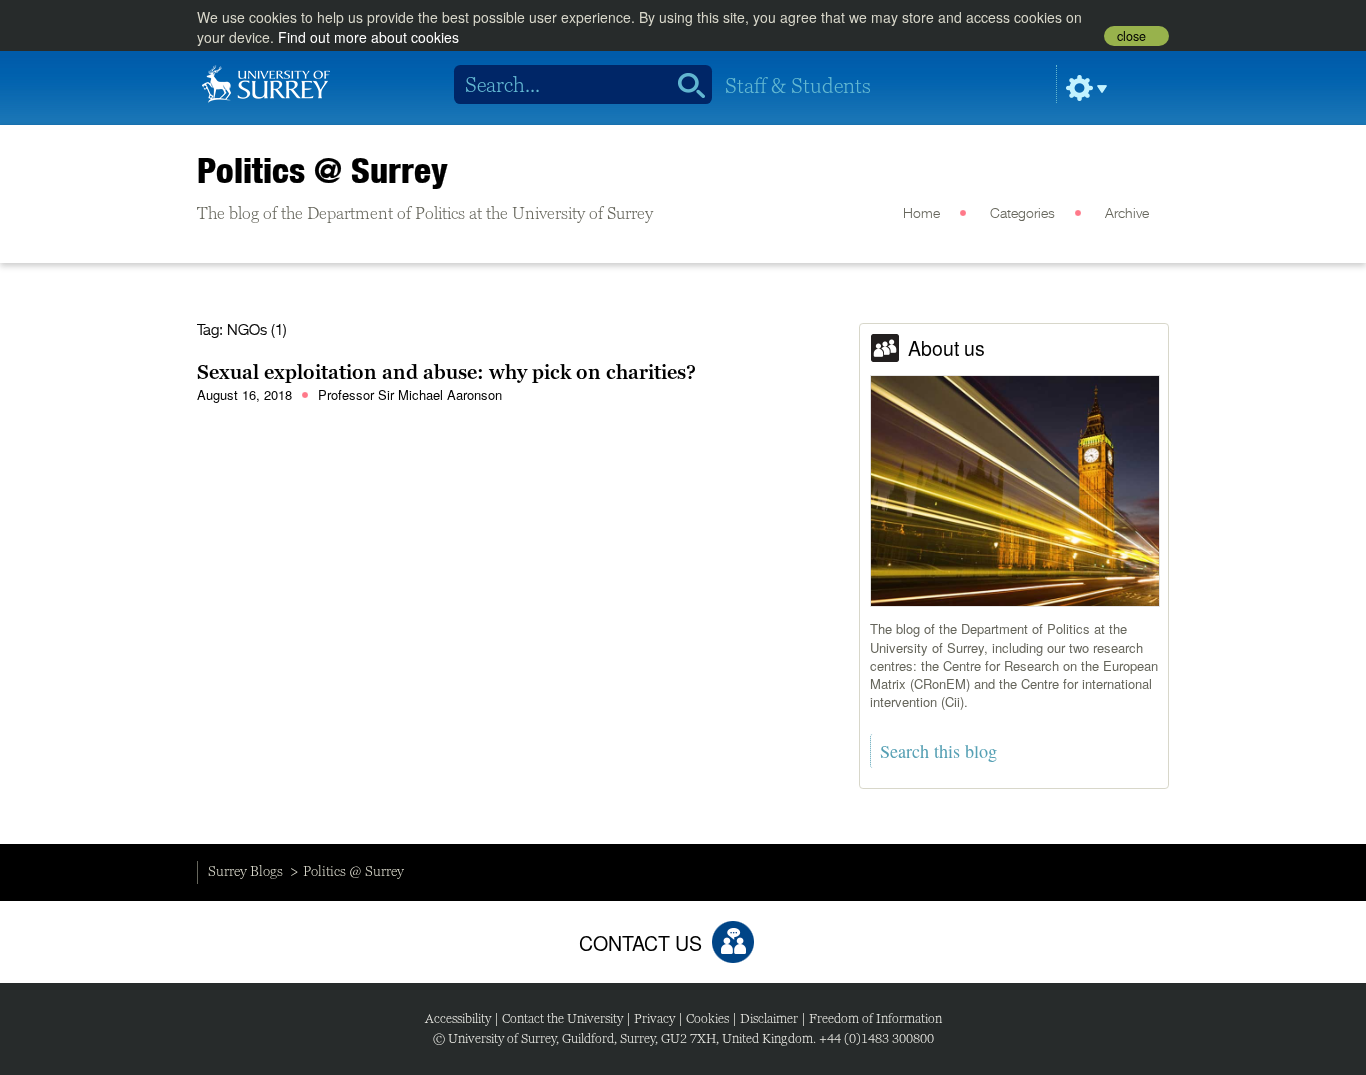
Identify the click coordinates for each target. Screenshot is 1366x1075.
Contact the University (562, 1018)
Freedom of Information (875, 1018)
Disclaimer (769, 1018)
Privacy (654, 1018)
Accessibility (458, 1018)
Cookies (707, 1018)
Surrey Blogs (245, 871)
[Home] (266, 82)
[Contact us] (733, 942)
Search (684, 85)
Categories (1022, 214)
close (1131, 36)
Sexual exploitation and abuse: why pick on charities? (446, 372)
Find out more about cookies (368, 37)
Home (921, 214)
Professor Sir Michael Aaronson (410, 394)
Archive (1127, 214)
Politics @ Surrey (322, 170)
